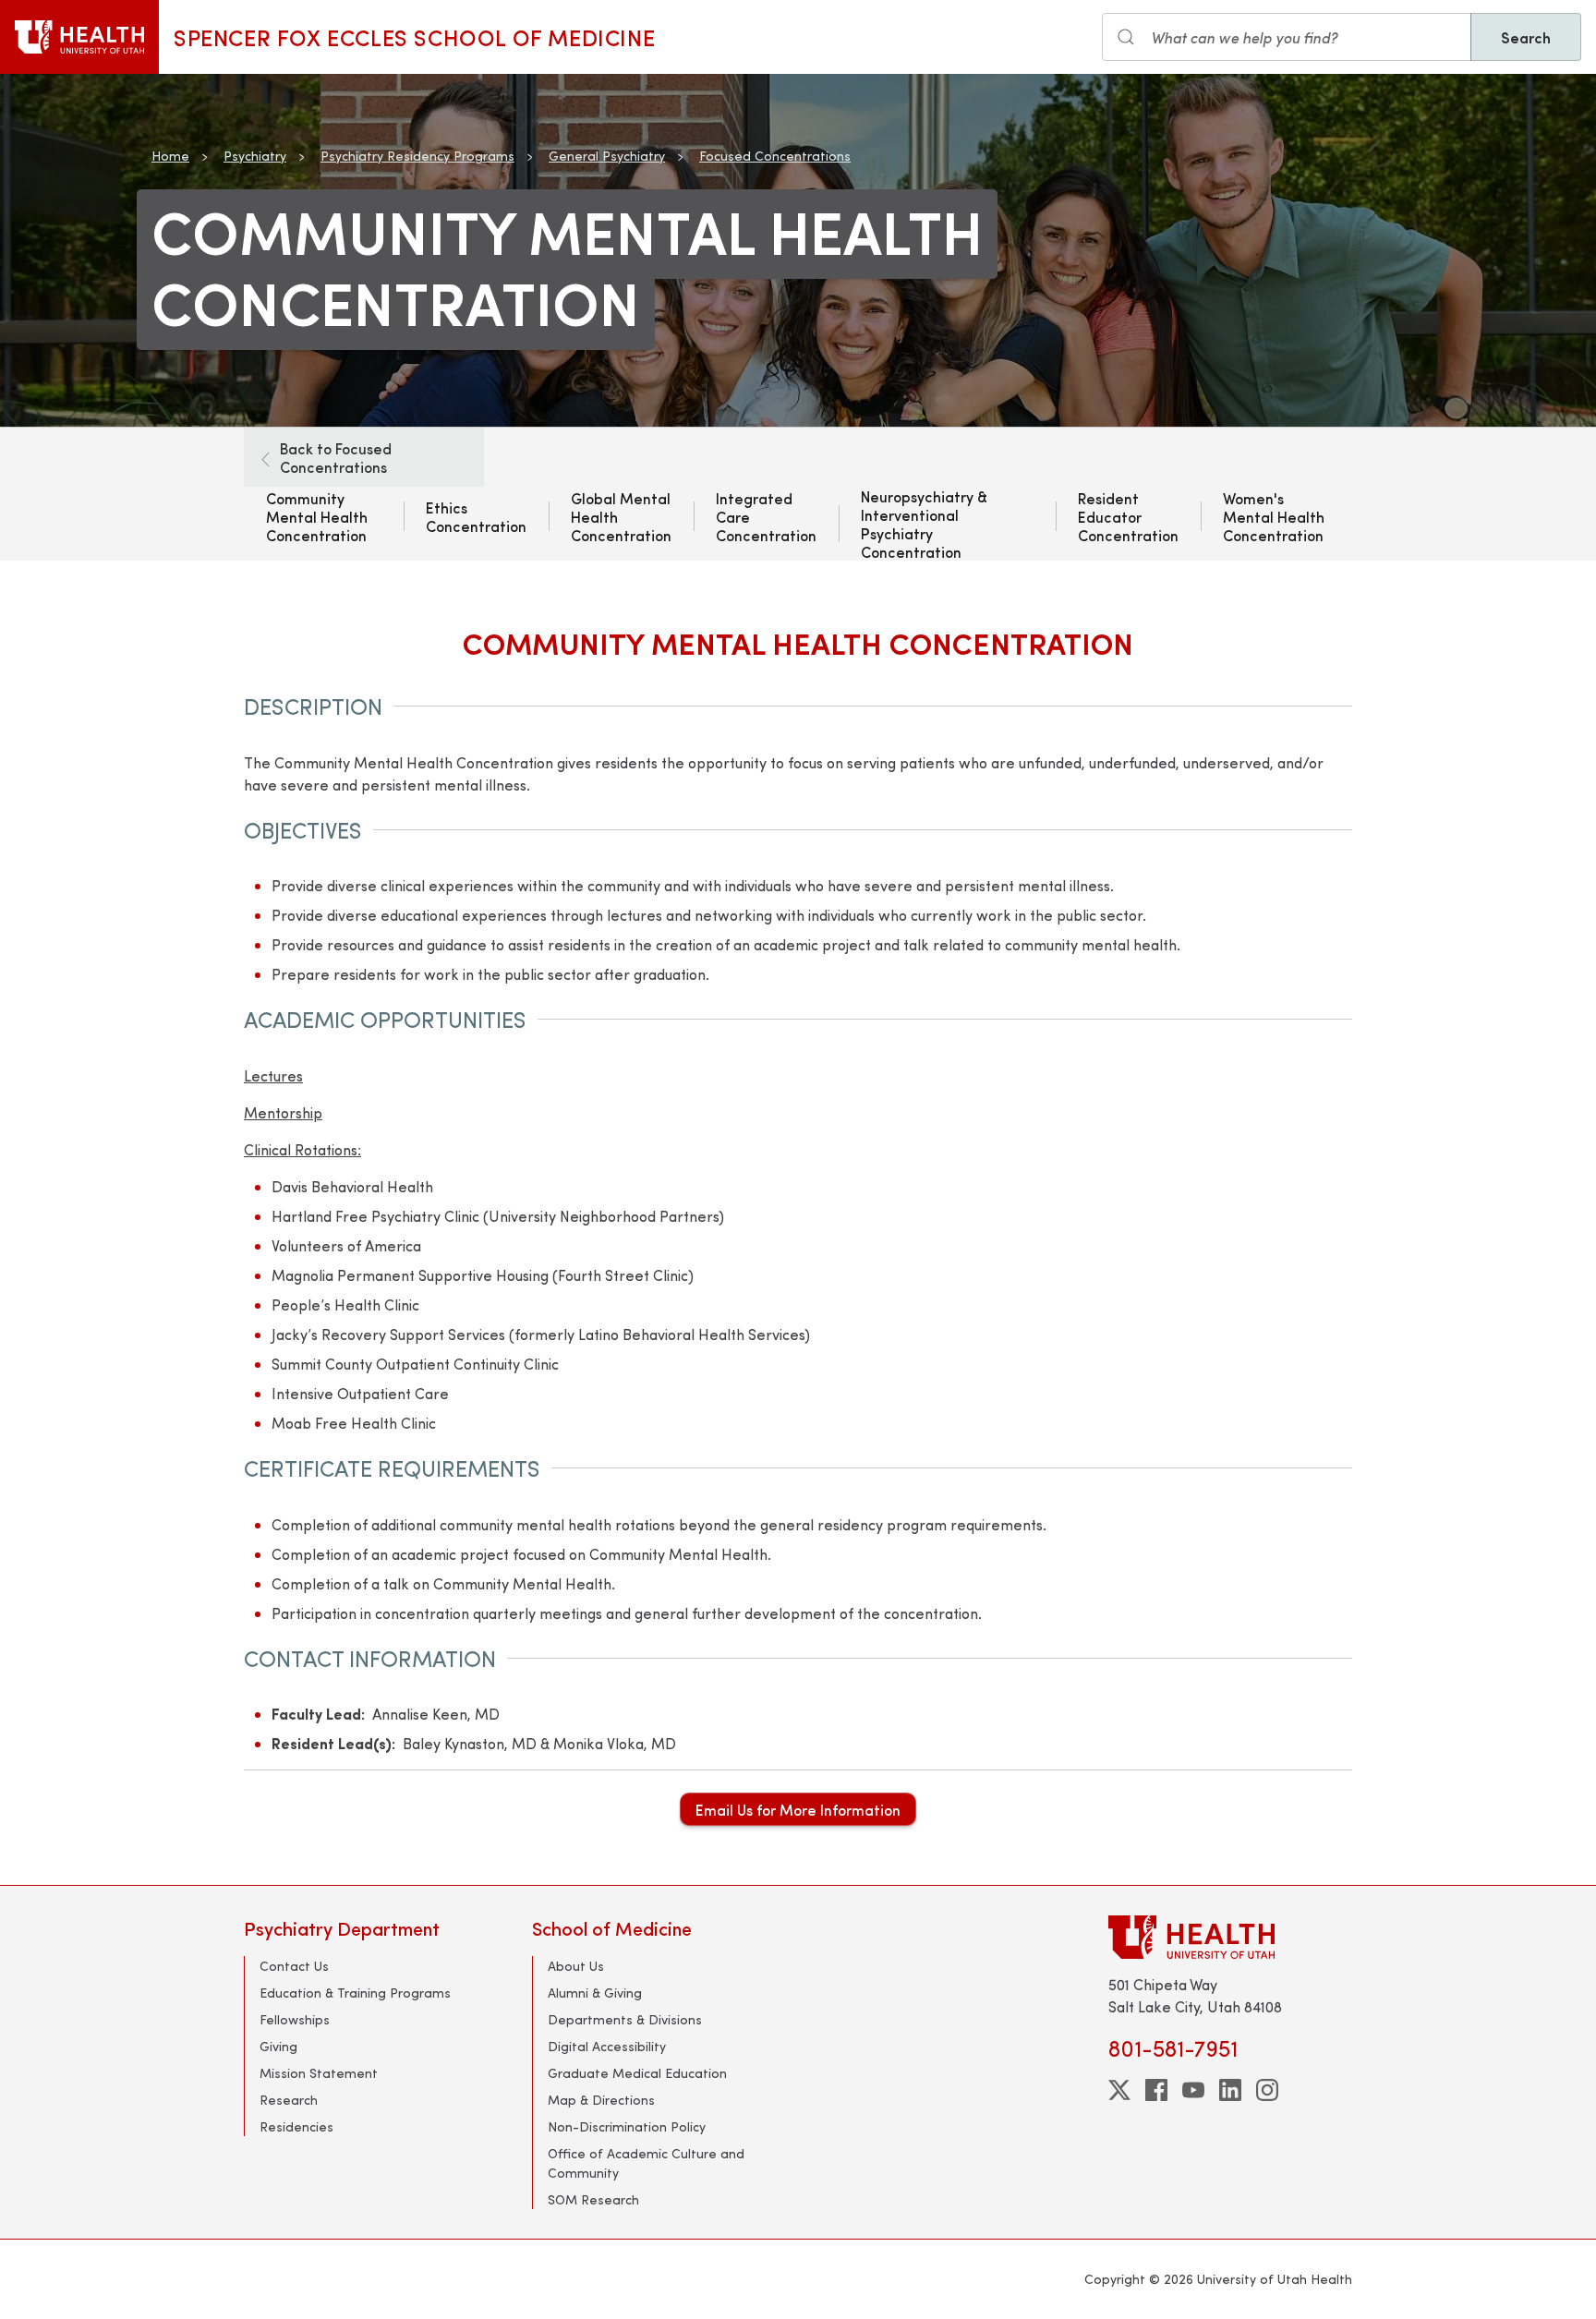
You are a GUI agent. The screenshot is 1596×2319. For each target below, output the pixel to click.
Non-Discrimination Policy (627, 2126)
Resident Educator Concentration (1128, 516)
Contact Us (294, 1966)
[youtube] (1193, 2090)
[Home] (79, 37)
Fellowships (295, 2019)
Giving (278, 2046)
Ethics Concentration (476, 516)
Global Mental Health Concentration (621, 516)
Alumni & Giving (595, 1993)
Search (1526, 37)
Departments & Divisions (625, 2019)
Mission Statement (319, 2073)
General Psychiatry (607, 156)
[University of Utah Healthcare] (1230, 1937)
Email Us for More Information (798, 1809)
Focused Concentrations (775, 156)
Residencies (296, 2126)
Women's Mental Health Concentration (1274, 516)
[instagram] (1267, 2090)
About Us (576, 1966)
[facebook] (1156, 2090)
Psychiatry (255, 156)
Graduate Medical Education (637, 2073)
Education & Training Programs (355, 1993)
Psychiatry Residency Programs (417, 156)
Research (289, 2100)
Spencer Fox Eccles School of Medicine (414, 37)
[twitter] (1119, 2090)
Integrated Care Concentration (766, 516)
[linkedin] (1230, 2090)
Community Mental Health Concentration (317, 516)
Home (170, 156)
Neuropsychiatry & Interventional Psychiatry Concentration (924, 524)
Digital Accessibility (607, 2046)
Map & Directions (601, 2100)
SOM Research (593, 2199)
